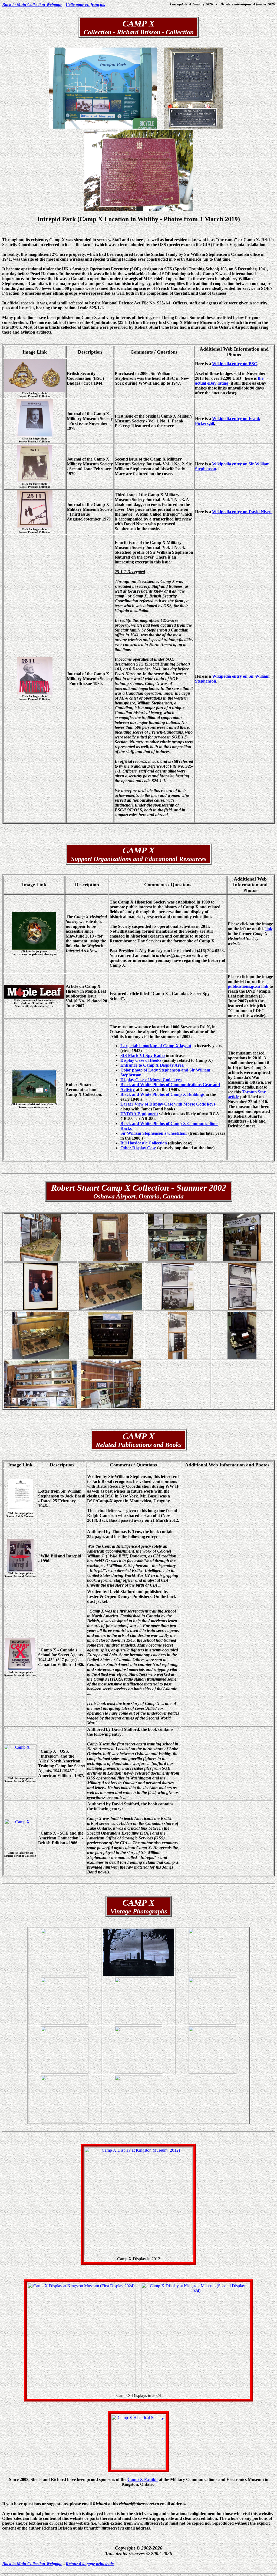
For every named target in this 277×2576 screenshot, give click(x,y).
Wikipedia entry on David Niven (242, 512)
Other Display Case (138, 1148)
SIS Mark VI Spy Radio (143, 1055)
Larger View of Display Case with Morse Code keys (168, 1104)
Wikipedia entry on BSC (235, 364)
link (269, 929)
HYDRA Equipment (139, 1114)
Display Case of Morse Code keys (151, 1080)
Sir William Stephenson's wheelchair (154, 1133)
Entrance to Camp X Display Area (152, 1065)
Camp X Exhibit (143, 2479)
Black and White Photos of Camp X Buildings (162, 1094)
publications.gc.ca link (248, 986)
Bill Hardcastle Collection (144, 1143)
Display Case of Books (141, 1060)
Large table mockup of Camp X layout (156, 1046)
